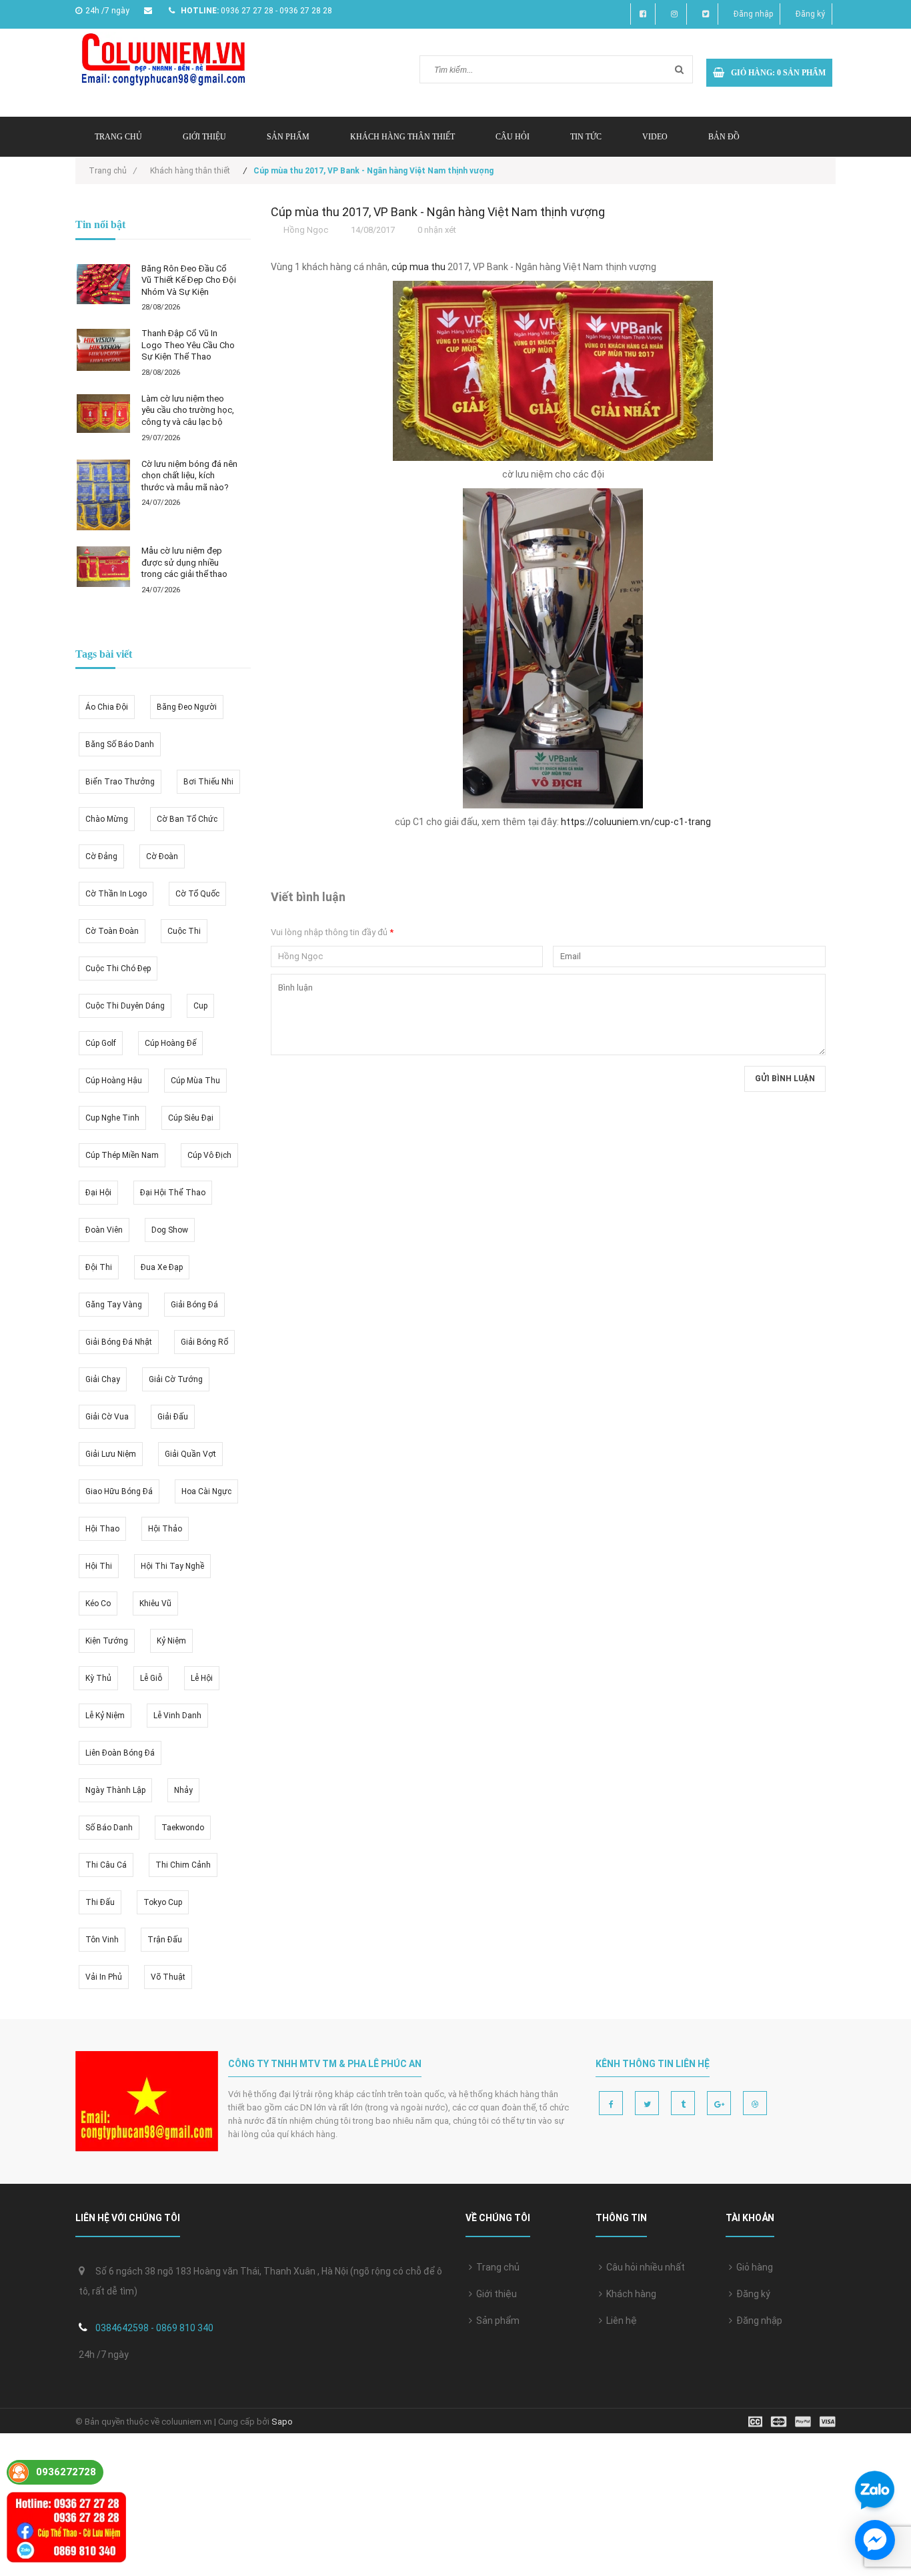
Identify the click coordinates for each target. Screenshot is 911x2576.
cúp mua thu (418, 267)
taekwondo (183, 1828)
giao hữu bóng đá (119, 1491)
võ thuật (168, 1977)
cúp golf (101, 1043)
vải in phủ (104, 1977)
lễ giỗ (151, 1678)
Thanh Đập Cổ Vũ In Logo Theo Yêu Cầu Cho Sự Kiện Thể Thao (188, 345)
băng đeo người (187, 707)
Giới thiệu (204, 137)
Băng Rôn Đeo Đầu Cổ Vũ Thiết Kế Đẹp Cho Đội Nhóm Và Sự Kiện (189, 280)
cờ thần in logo (116, 894)
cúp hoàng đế (170, 1043)
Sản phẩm (288, 137)
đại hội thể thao (173, 1193)
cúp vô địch (209, 1155)
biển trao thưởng (120, 782)
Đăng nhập (753, 14)
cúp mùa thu (195, 1081)
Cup (200, 1006)
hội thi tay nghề (172, 1566)
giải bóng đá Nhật (119, 1342)
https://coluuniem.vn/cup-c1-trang (636, 822)
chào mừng (107, 819)
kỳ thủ (98, 1678)
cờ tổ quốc (197, 894)
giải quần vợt (190, 1454)
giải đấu (173, 1417)
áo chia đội (107, 707)
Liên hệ (620, 2321)
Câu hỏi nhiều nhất (644, 2267)
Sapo (282, 2422)
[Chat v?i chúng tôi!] (875, 2540)
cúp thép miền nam (122, 1155)
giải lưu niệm (111, 1454)
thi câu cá (106, 1865)
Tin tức (586, 137)
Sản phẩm (496, 2321)
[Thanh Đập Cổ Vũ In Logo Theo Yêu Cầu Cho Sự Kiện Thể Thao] (103, 350)
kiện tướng (107, 1641)
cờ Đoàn (162, 856)
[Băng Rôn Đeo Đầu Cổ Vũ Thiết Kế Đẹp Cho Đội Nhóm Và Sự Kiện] (103, 284)
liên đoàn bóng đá (120, 1753)
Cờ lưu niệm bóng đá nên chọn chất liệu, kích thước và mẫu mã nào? (189, 476)
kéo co (98, 1603)
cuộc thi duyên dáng (125, 1006)
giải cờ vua (107, 1417)
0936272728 (66, 2472)
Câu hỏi (513, 137)
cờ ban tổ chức (187, 819)
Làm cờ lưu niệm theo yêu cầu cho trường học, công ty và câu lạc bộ (188, 410)
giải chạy (103, 1379)
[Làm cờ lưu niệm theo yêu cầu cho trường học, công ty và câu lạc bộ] (103, 414)
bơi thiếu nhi (208, 782)
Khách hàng (629, 2294)
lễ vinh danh (177, 1716)
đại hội (98, 1193)
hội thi (99, 1566)
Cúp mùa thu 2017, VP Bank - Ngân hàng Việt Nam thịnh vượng (438, 212)
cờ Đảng (101, 856)
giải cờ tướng (176, 1379)
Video (655, 137)
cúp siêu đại (191, 1118)
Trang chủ (496, 2267)
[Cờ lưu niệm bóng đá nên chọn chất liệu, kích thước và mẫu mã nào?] (103, 495)
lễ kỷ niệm (105, 1716)
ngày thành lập (115, 1790)
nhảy (183, 1790)
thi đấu (100, 1902)
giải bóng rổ (204, 1342)
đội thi (99, 1267)
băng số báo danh (120, 744)
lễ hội (202, 1678)
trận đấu (165, 1940)
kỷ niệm (171, 1641)
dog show (170, 1230)
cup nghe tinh (112, 1118)
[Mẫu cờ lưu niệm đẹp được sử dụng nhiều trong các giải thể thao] (103, 567)
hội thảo (165, 1529)
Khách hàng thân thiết (402, 137)
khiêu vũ (155, 1603)
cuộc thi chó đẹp (118, 969)
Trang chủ (118, 137)
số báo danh (109, 1828)
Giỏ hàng (753, 2267)
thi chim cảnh (183, 1865)
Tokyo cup (163, 1902)
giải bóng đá (194, 1305)
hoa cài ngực (206, 1491)
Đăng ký (810, 14)
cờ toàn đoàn (112, 931)
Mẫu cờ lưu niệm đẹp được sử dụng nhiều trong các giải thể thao (184, 562)
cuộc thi (184, 931)
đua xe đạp (162, 1267)
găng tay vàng (114, 1305)
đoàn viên (104, 1230)
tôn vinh (102, 1940)
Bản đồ (724, 137)
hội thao (102, 1529)
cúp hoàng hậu (114, 1081)
